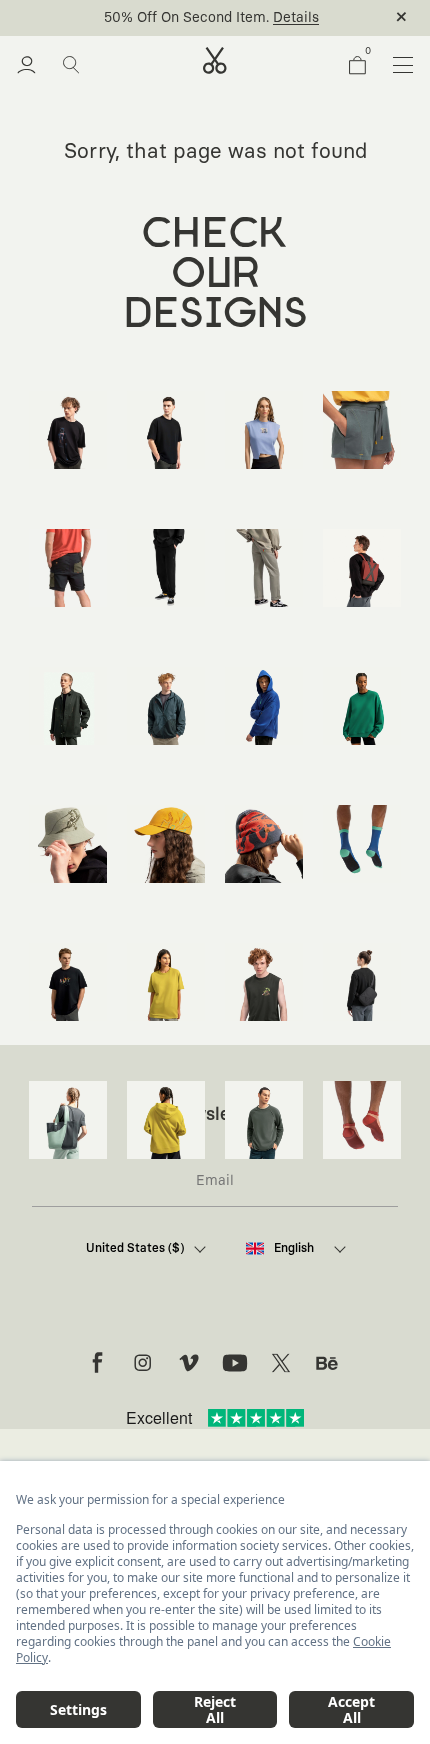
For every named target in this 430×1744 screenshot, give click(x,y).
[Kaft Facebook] (97, 1363)
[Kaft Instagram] (143, 1363)
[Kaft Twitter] (281, 1363)
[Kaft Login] (26, 65)
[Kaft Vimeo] (189, 1363)
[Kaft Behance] (327, 1363)
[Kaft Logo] (215, 60)
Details (296, 18)
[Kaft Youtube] (235, 1363)
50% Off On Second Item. (186, 18)
